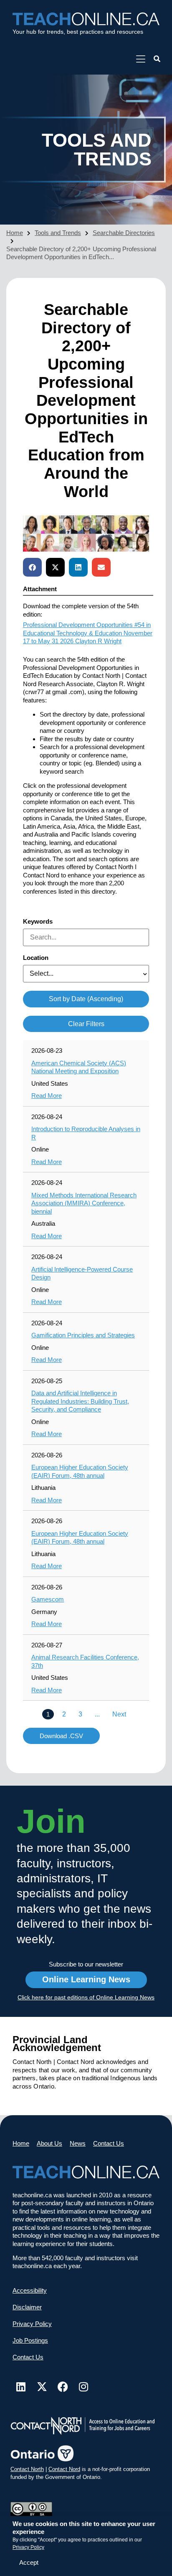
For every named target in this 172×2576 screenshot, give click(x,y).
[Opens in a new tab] (140, 59)
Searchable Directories (124, 233)
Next (119, 1714)
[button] (157, 59)
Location (36, 958)
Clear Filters (86, 1024)
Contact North (27, 2469)
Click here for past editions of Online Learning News (86, 1997)
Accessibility (30, 2290)
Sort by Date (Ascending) (86, 999)
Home (15, 233)
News (78, 2143)
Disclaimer (27, 2307)
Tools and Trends (58, 233)
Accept (29, 2562)
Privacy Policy (28, 2547)
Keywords (38, 921)
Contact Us (109, 2143)
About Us (49, 2143)
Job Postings (30, 2340)
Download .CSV (61, 1736)
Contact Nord (64, 2469)
